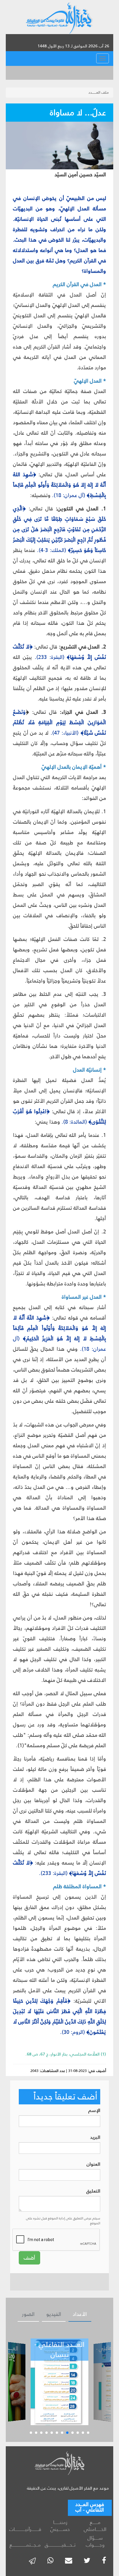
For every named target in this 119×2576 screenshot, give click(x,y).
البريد (95, 2137)
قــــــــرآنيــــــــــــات (25, 2529)
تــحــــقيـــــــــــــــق (60, 2545)
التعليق (93, 2191)
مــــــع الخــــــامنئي (95, 2526)
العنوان (93, 2164)
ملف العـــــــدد (99, 92)
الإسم (94, 2111)
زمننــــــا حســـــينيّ (60, 2526)
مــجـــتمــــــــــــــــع (25, 2545)
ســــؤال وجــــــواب (95, 2541)
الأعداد (80, 2314)
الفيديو (54, 2314)
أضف (29, 2258)
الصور (28, 2314)
